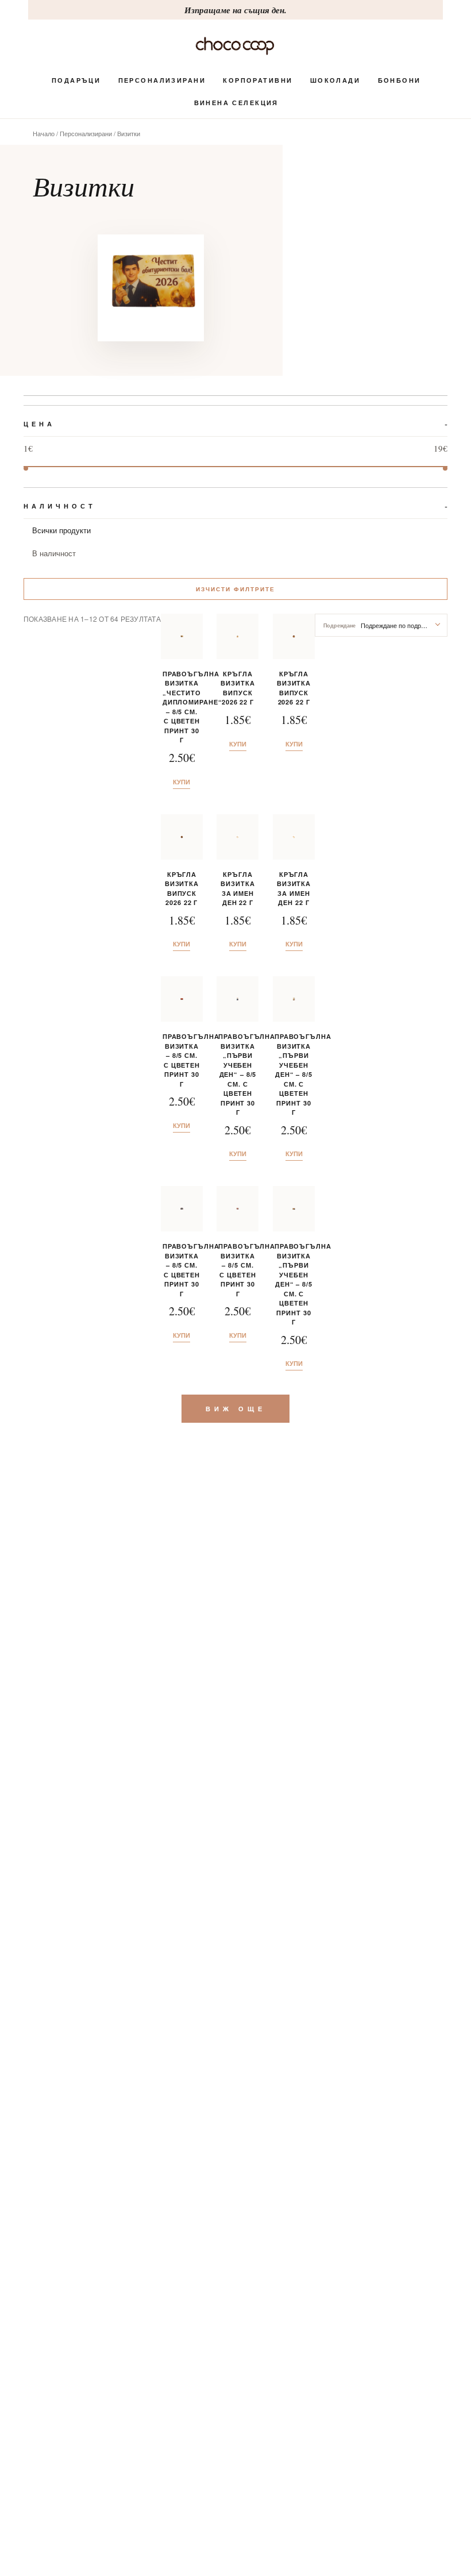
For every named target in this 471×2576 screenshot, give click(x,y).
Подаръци (76, 80)
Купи (182, 782)
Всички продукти (61, 530)
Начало (44, 133)
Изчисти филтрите (235, 589)
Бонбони (399, 80)
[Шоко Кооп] (235, 46)
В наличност (54, 553)
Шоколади (335, 80)
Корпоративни (258, 80)
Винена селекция (236, 103)
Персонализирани (162, 80)
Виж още (236, 1409)
